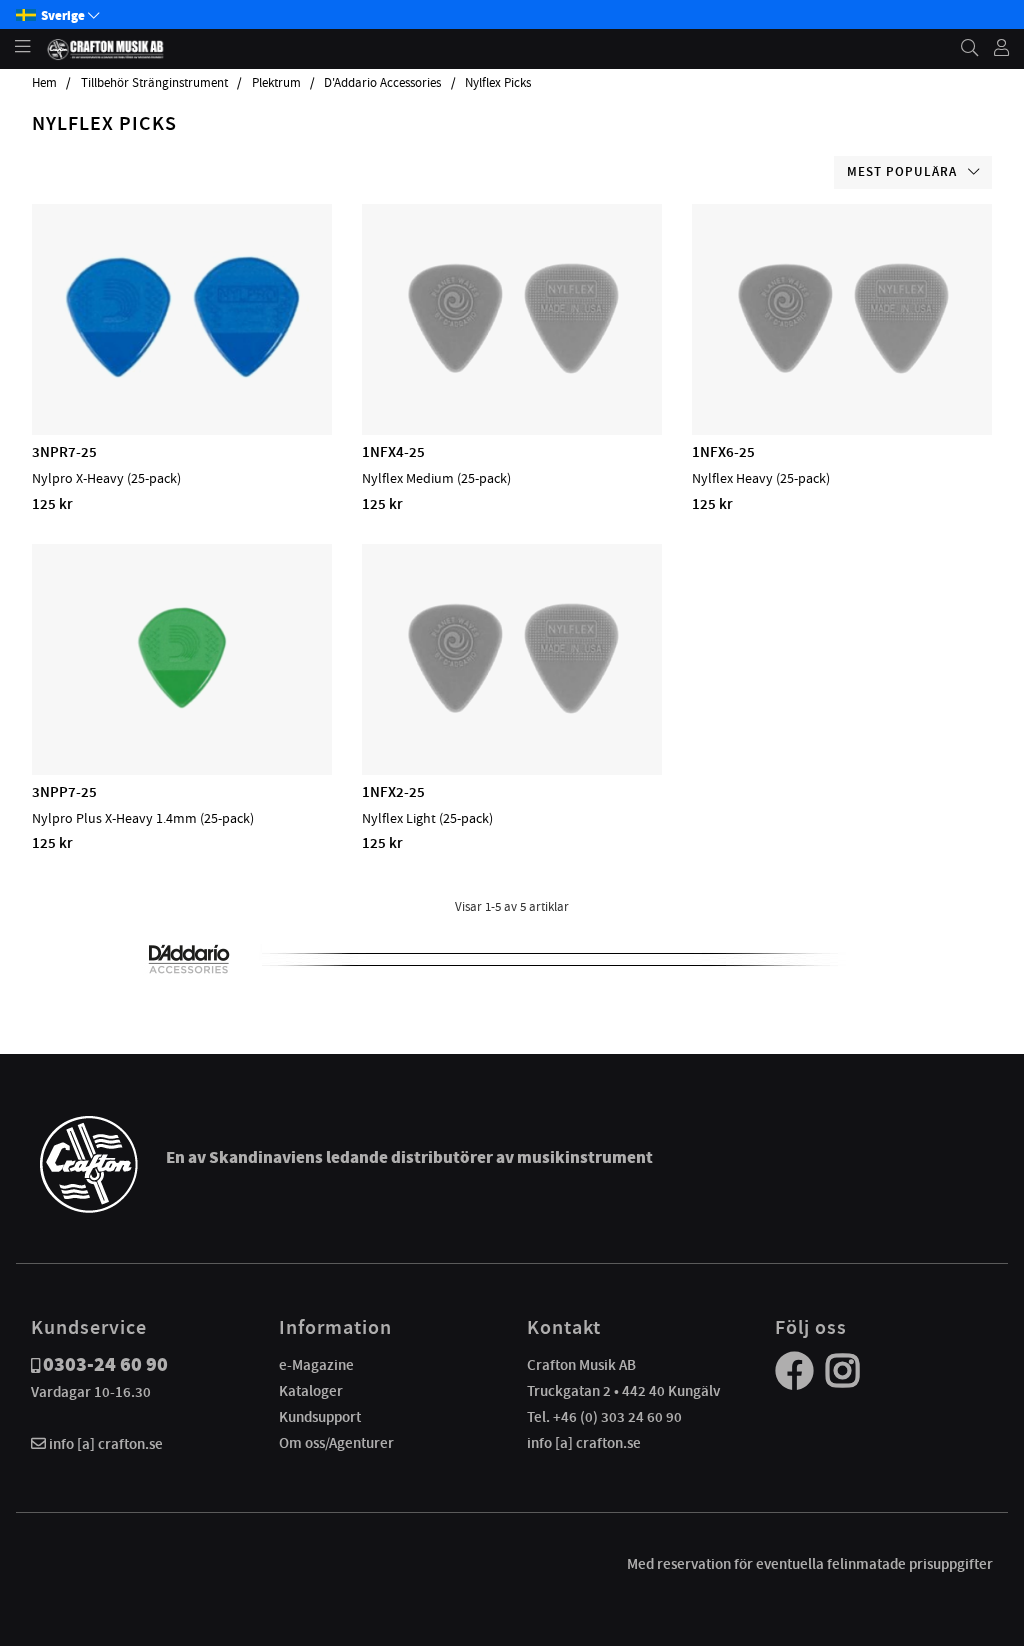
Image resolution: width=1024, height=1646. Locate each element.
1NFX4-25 (393, 452)
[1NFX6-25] (841, 377)
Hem (44, 83)
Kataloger (311, 1391)
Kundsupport (320, 1417)
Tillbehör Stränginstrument (154, 83)
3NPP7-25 (64, 792)
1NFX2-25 (393, 792)
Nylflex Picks (498, 83)
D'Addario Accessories (382, 83)
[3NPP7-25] (182, 717)
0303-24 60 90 (105, 1364)
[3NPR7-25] (182, 377)
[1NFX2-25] (511, 717)
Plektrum (276, 83)
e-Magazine (316, 1365)
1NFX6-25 (723, 452)
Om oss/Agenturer (336, 1443)
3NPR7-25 (64, 452)
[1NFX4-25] (511, 377)
